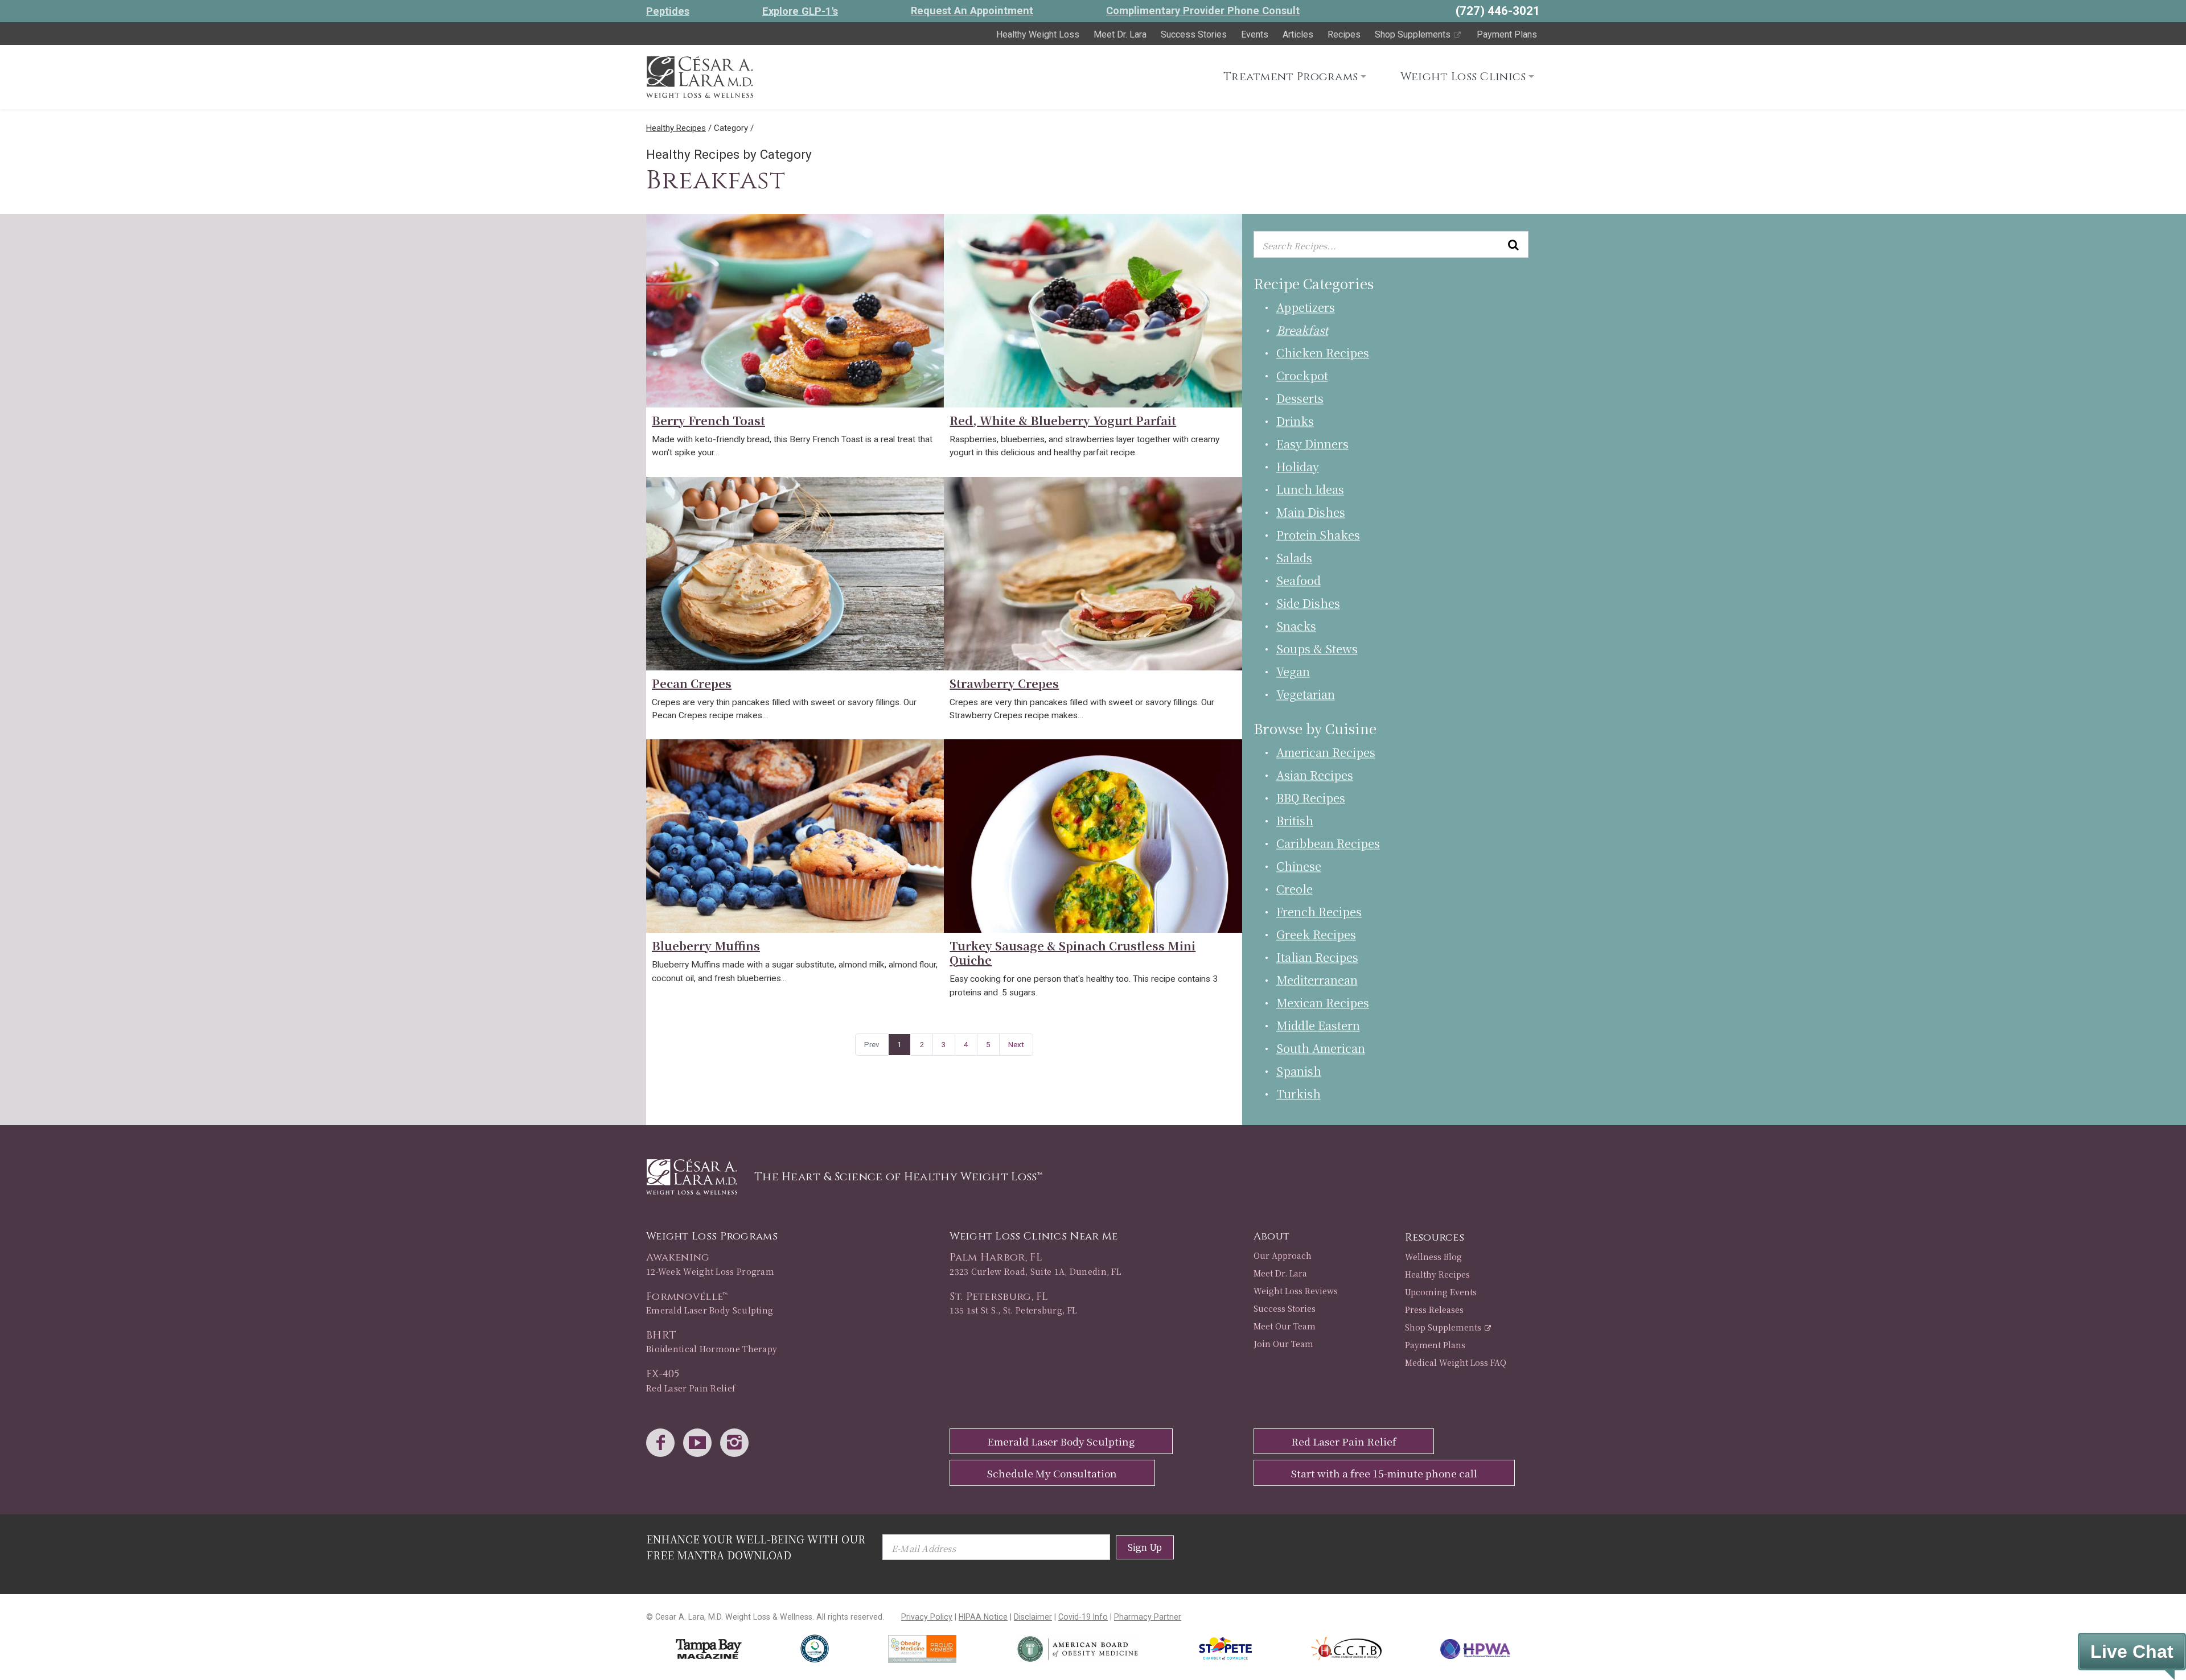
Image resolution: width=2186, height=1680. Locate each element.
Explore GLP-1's (800, 11)
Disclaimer (1033, 1617)
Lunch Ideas (1310, 489)
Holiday (1298, 466)
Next (1016, 1044)
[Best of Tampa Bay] (708, 1649)
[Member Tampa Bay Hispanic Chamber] (1346, 1649)
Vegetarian (1306, 694)
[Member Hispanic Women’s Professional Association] (1476, 1649)
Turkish (1299, 1094)
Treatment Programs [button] (1291, 77)
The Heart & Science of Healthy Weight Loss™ (898, 1177)
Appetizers (1306, 307)
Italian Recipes (1317, 957)
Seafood (1299, 580)
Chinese (1299, 866)
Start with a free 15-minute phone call (1384, 1473)
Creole (1295, 889)
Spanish (1299, 1071)
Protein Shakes (1318, 535)
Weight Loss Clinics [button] (1463, 77)
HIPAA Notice (983, 1617)
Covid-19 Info (1083, 1617)
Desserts (1300, 398)
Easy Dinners (1312, 444)
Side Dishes (1308, 603)
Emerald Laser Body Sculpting (1061, 1441)
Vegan (1293, 671)
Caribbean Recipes (1328, 843)
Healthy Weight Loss (1038, 34)
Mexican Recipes (1323, 1002)
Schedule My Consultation (1052, 1473)
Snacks (1296, 626)
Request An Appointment (972, 11)
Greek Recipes (1316, 934)
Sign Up (1145, 1547)
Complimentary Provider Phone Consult (1203, 11)
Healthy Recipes (676, 128)
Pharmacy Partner (1148, 1617)
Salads (1294, 557)
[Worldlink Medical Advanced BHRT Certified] (814, 1649)
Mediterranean (1317, 980)
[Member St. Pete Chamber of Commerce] (1226, 1649)
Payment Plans (1507, 34)
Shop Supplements (1414, 34)
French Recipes (1319, 911)
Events (1255, 34)
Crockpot (1302, 375)
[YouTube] (700, 1444)
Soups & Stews (1317, 648)
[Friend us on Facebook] (663, 1444)
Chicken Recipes (1323, 353)
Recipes (1344, 34)
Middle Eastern (1318, 1025)
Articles (1298, 34)
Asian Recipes (1315, 775)
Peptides (668, 11)
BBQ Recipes (1311, 798)
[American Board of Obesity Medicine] (1077, 1649)
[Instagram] (737, 1444)
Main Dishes (1311, 512)
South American (1321, 1048)
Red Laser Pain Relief (1344, 1441)
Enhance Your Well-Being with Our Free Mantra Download (756, 1547)
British (1295, 820)
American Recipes (1326, 752)
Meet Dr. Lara (1120, 34)
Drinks (1295, 421)
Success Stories (1194, 34)
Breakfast (1302, 330)
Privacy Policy (927, 1617)
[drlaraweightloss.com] (700, 75)
